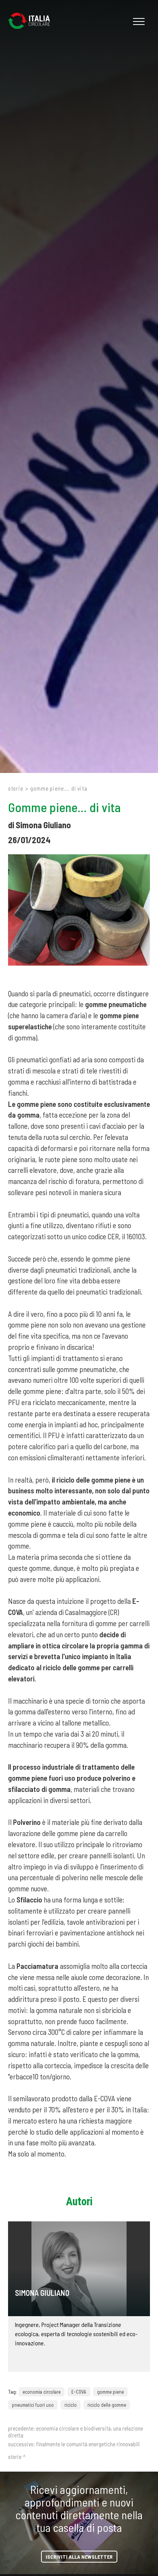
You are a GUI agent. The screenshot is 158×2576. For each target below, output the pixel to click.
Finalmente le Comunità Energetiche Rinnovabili (88, 2444)
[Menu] (138, 21)
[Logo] (33, 21)
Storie (16, 788)
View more (79, 2269)
